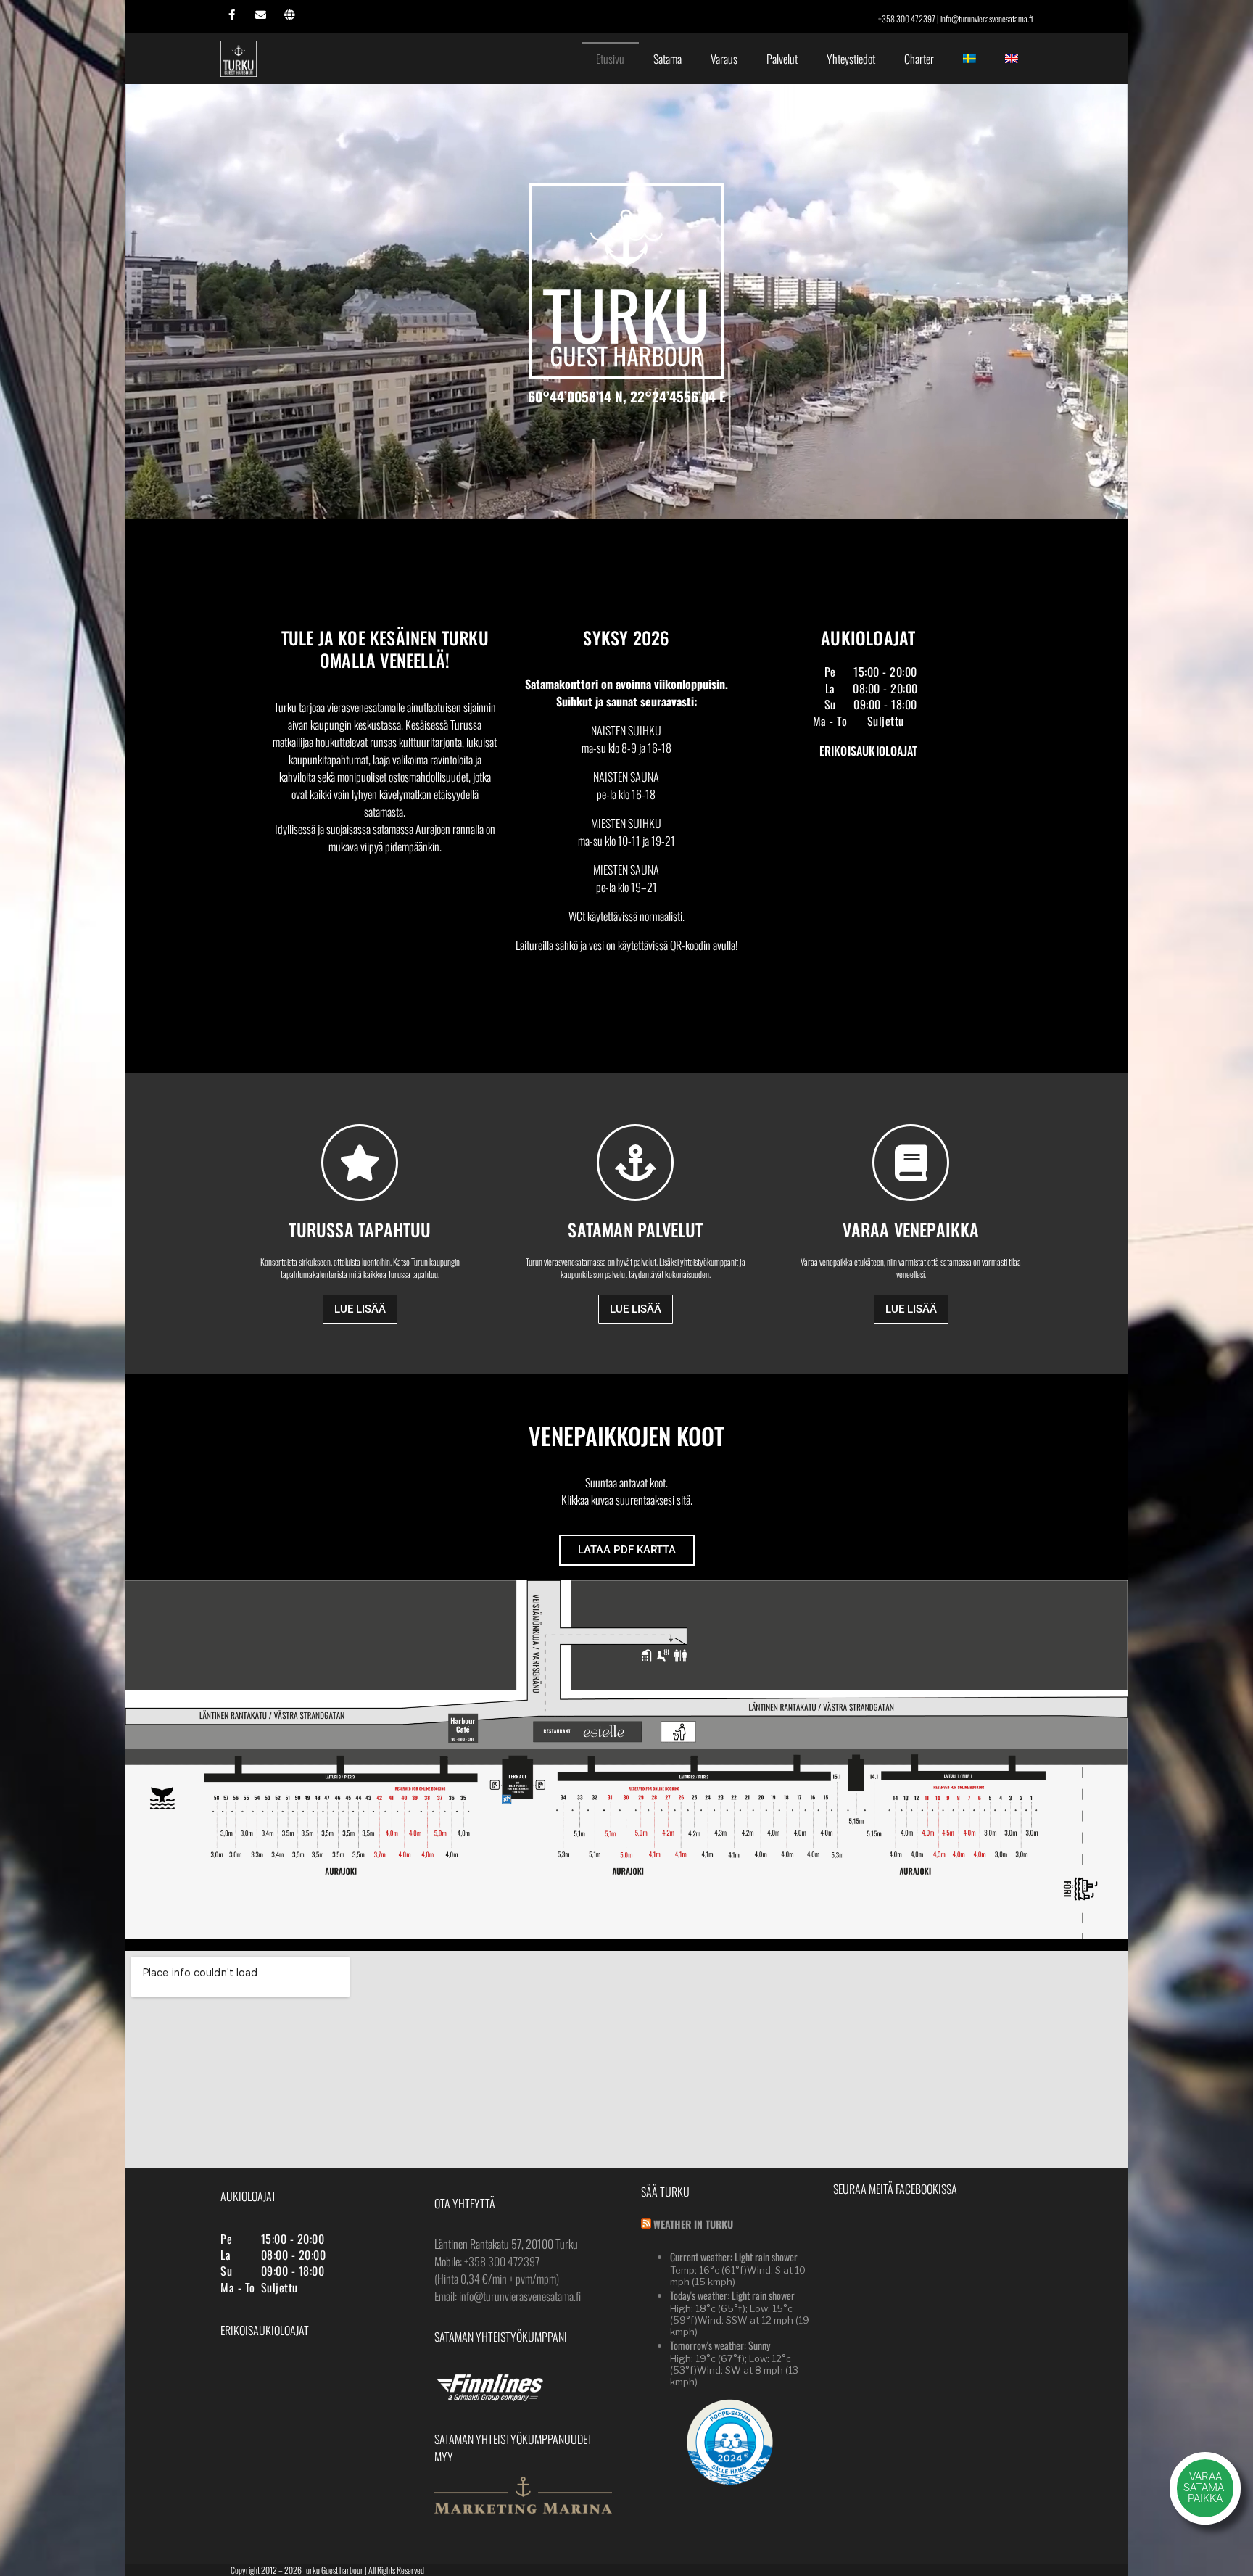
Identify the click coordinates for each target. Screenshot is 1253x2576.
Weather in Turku (693, 2224)
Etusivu (610, 59)
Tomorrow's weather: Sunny (720, 2345)
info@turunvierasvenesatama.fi (987, 18)
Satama (667, 59)
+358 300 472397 (907, 18)
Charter (919, 59)
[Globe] (289, 15)
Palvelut (782, 59)
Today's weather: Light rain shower (732, 2295)
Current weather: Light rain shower (734, 2257)
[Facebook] (231, 15)
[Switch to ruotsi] (969, 59)
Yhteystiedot (851, 59)
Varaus (724, 59)
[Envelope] (260, 15)
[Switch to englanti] (1012, 59)
